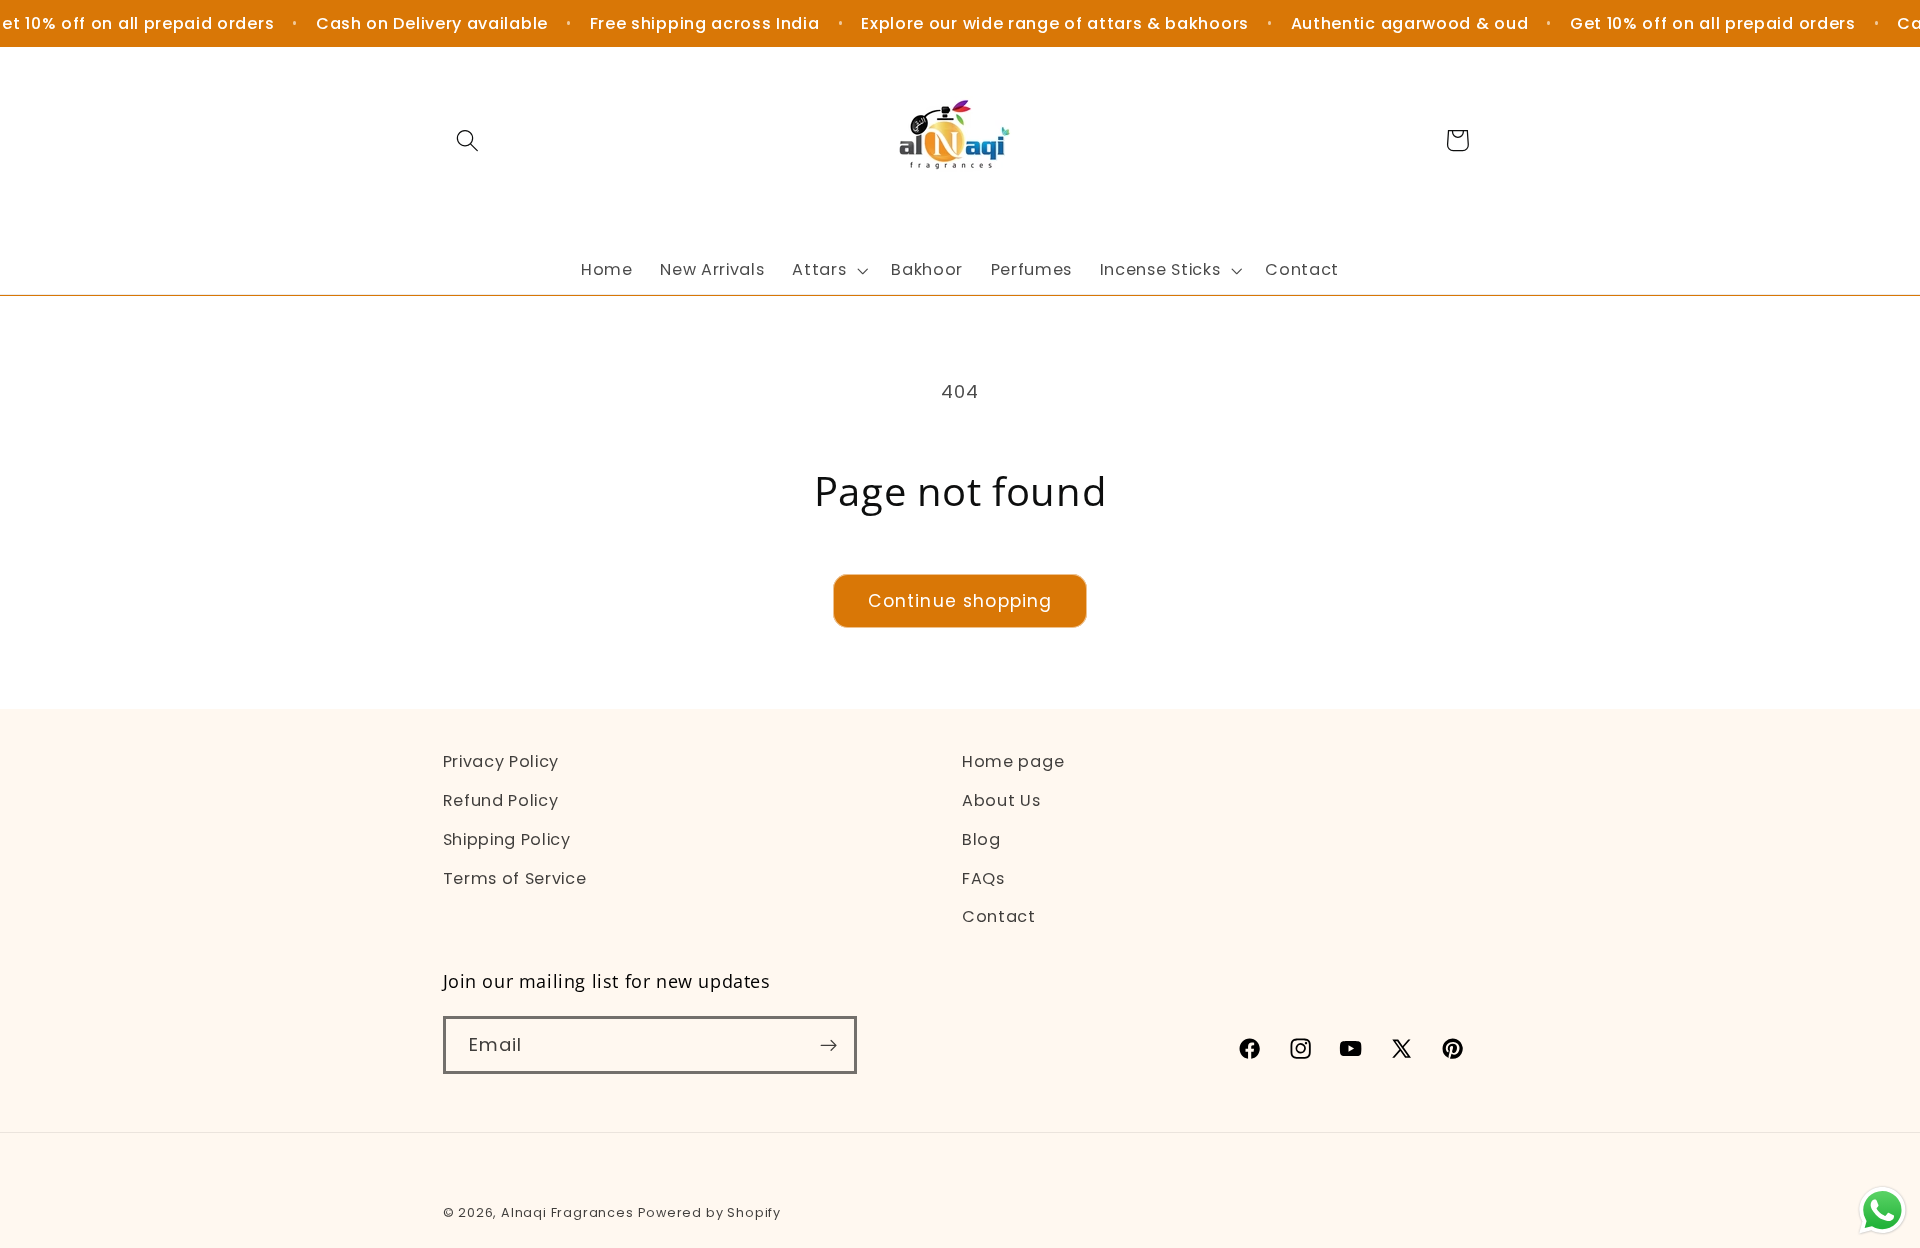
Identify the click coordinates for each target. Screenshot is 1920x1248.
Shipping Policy (507, 838)
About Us (1001, 799)
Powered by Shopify (709, 1212)
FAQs (983, 877)
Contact (999, 916)
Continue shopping (960, 601)
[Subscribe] (828, 1046)
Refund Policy (501, 799)
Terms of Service (515, 877)
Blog (981, 838)
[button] (468, 140)
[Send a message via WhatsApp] (1882, 1210)
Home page (1013, 761)
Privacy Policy (501, 761)
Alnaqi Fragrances (567, 1212)
